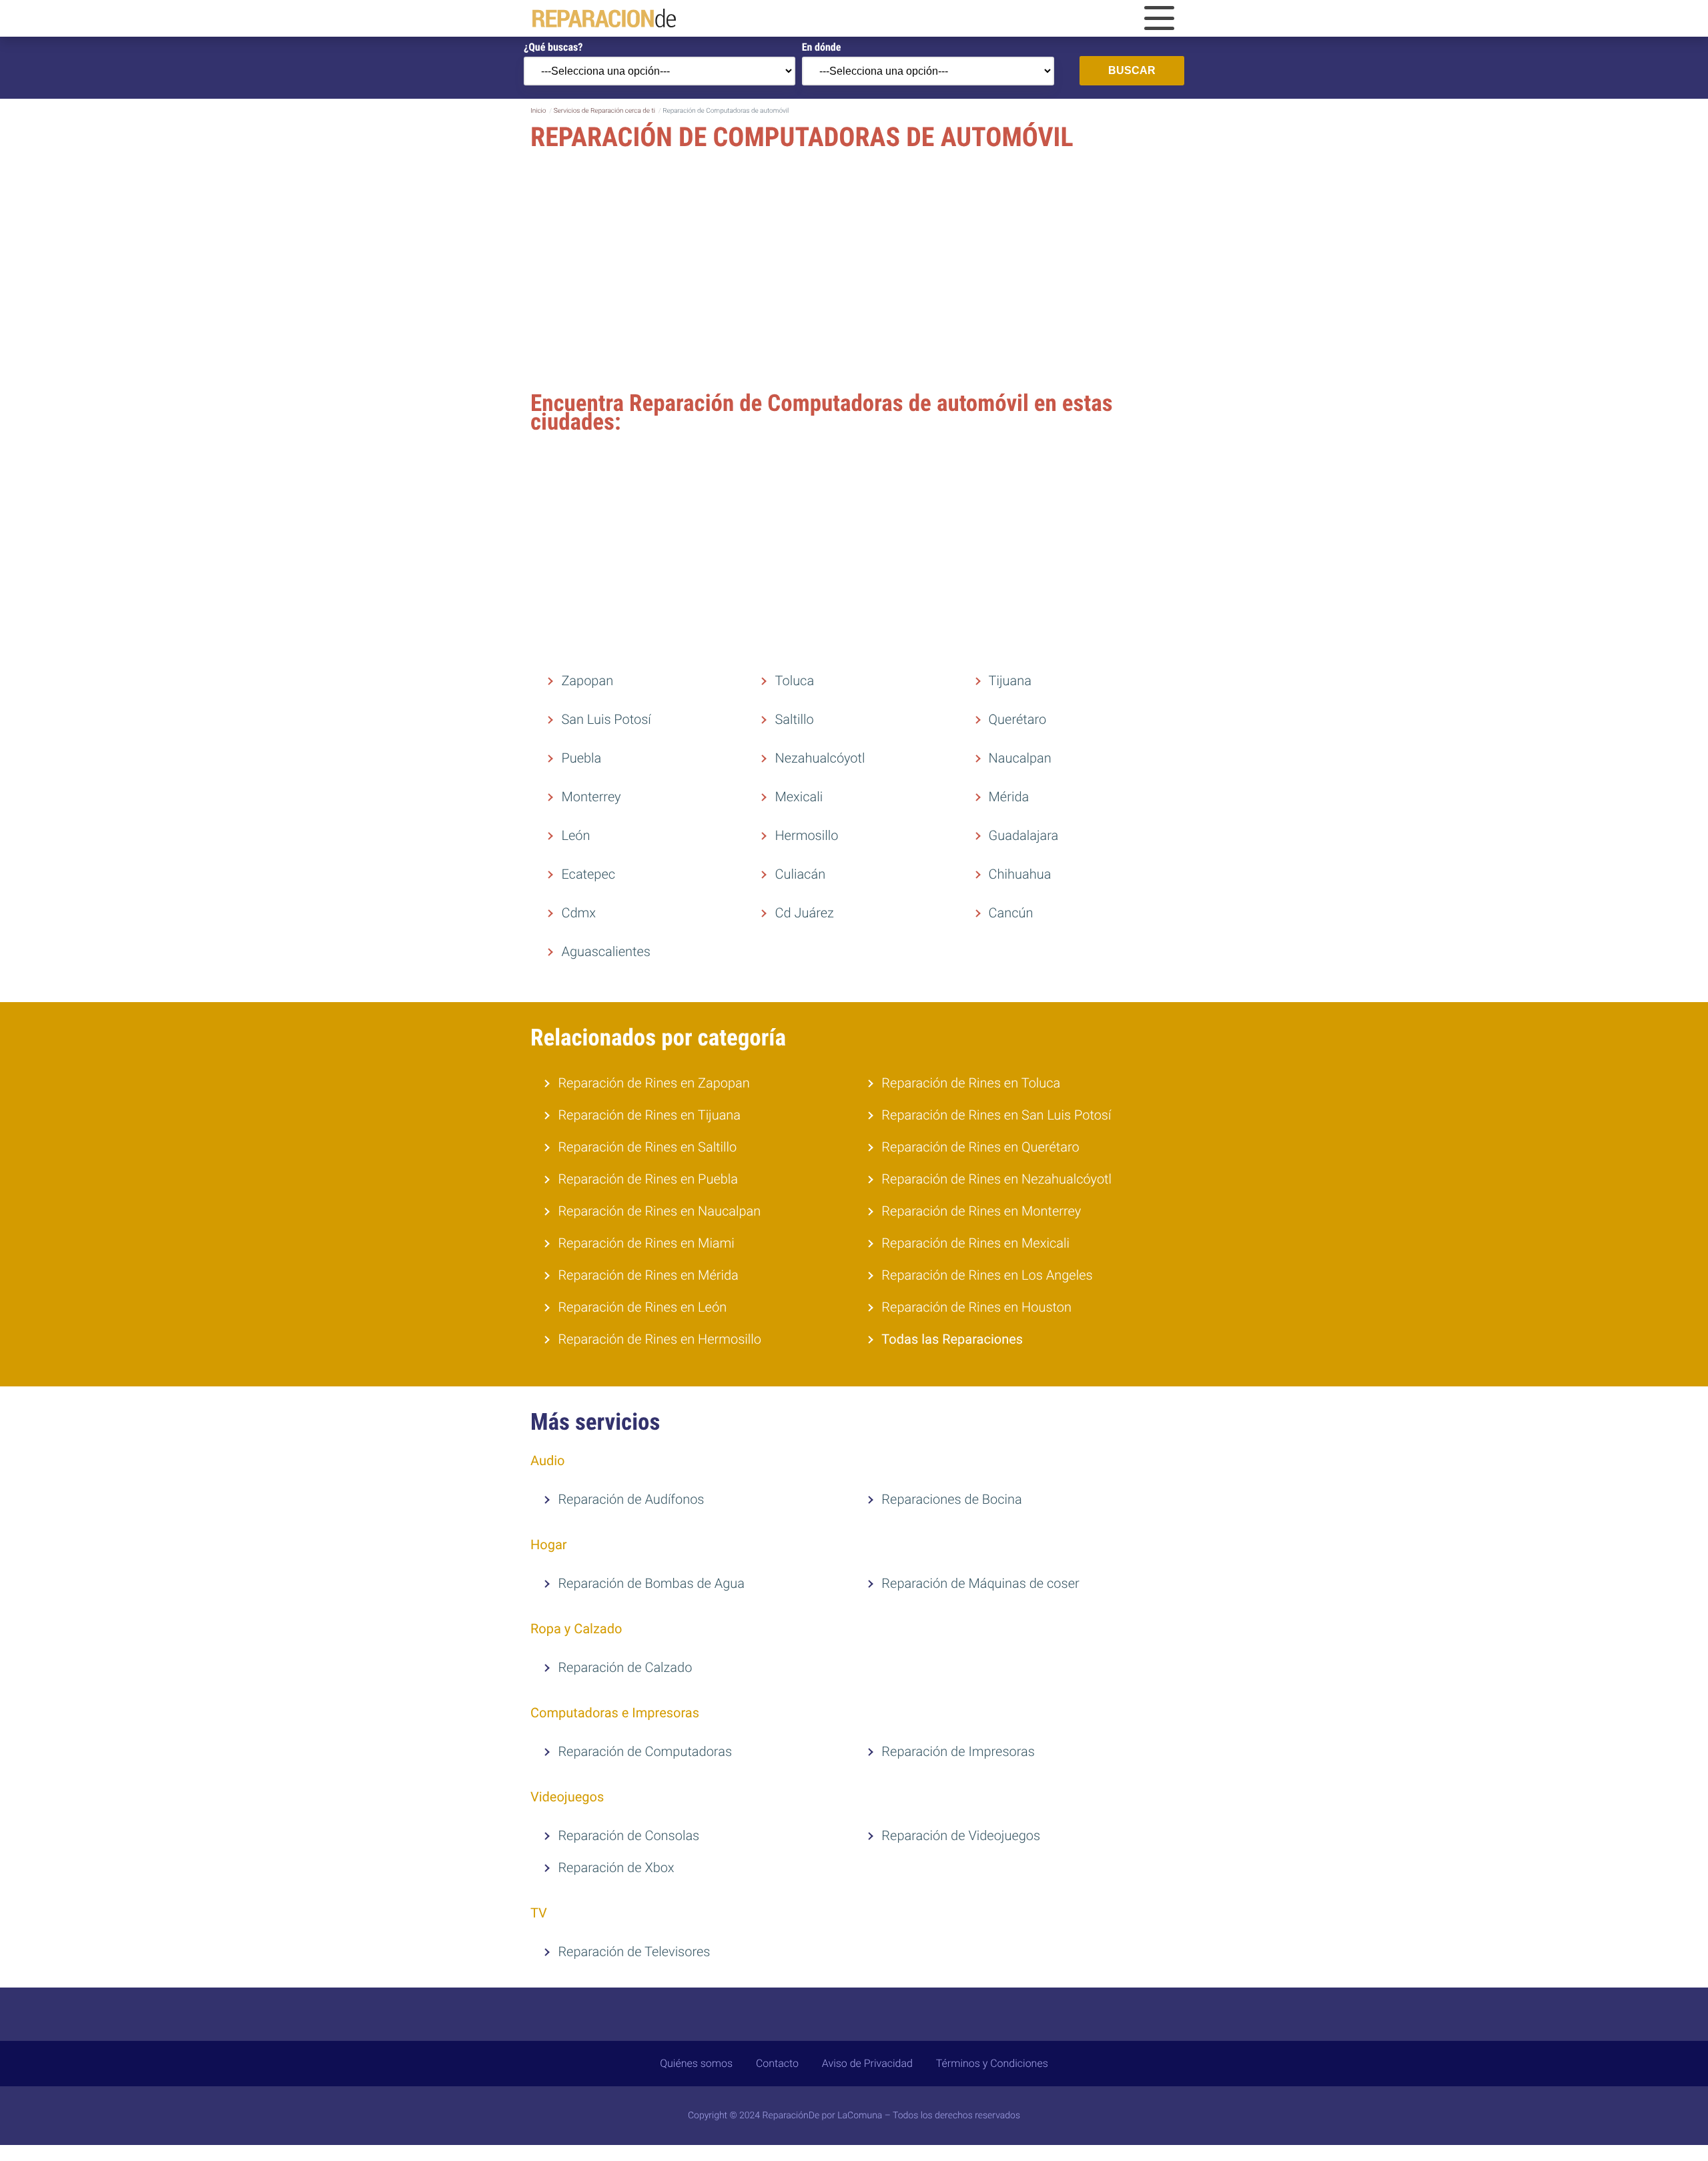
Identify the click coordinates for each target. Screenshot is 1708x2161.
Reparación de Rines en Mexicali (975, 1243)
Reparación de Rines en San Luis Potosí (996, 1115)
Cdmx (578, 913)
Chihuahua (1020, 874)
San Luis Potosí (606, 719)
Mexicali (799, 797)
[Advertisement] (854, 254)
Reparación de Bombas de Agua (651, 1583)
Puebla (581, 758)
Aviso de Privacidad (867, 2063)
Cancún (1011, 913)
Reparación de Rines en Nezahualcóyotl (996, 1179)
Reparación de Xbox (616, 1867)
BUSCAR (1132, 70)
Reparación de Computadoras (645, 1751)
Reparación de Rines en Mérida (648, 1275)
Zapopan (587, 681)
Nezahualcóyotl (820, 758)
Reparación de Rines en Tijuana (649, 1115)
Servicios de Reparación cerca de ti (604, 111)
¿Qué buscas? (553, 47)
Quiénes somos (696, 2063)
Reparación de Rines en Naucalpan (659, 1211)
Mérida (1009, 797)
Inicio (538, 111)
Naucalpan (1020, 758)
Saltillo (794, 719)
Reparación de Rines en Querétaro (980, 1147)
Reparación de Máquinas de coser (980, 1583)
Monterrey (591, 797)
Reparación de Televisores (634, 1952)
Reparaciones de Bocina (951, 1499)
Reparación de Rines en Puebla (648, 1179)
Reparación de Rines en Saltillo (647, 1147)
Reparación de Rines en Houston (976, 1307)
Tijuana (1010, 681)
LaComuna (860, 2116)
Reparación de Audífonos (631, 1499)
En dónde (822, 47)
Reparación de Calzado (625, 1667)
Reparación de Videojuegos (961, 1835)
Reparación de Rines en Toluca (971, 1083)
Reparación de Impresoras (958, 1751)
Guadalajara (1024, 835)
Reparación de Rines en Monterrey (981, 1211)
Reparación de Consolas (628, 1835)
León (575, 835)
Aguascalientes (606, 951)
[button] (1159, 18)
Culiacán (800, 874)
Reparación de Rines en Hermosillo (660, 1339)
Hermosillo (806, 835)
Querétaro (1018, 719)
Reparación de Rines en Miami (646, 1243)
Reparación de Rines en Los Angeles (987, 1275)
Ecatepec (588, 874)
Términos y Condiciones (992, 2063)
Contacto (777, 2063)
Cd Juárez (804, 913)
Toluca (794, 681)
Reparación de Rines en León (642, 1307)
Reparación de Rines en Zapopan (654, 1083)
